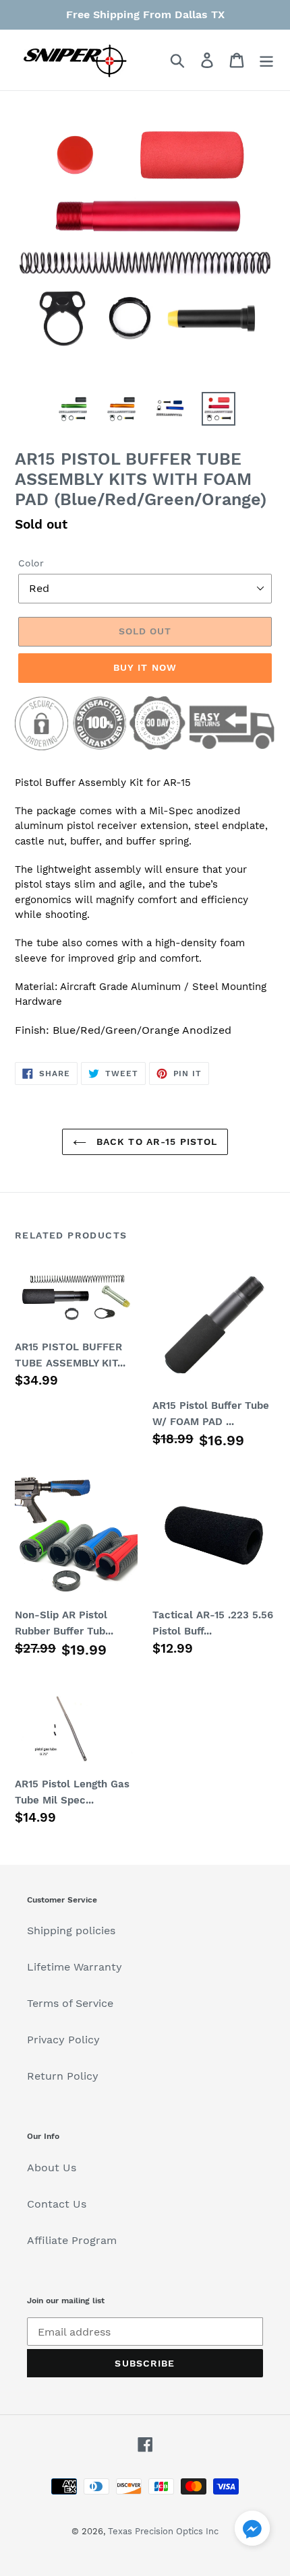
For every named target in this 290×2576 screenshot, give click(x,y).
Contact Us (57, 2204)
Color (31, 563)
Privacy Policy (63, 2040)
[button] (252, 2531)
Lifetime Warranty (75, 1967)
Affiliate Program (72, 2240)
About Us (52, 2168)
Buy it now (145, 667)
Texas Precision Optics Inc (163, 2531)
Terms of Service (70, 2003)
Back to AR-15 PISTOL (155, 1142)
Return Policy (63, 2076)
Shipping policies (71, 1930)
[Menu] (266, 60)
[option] (73, 409)
